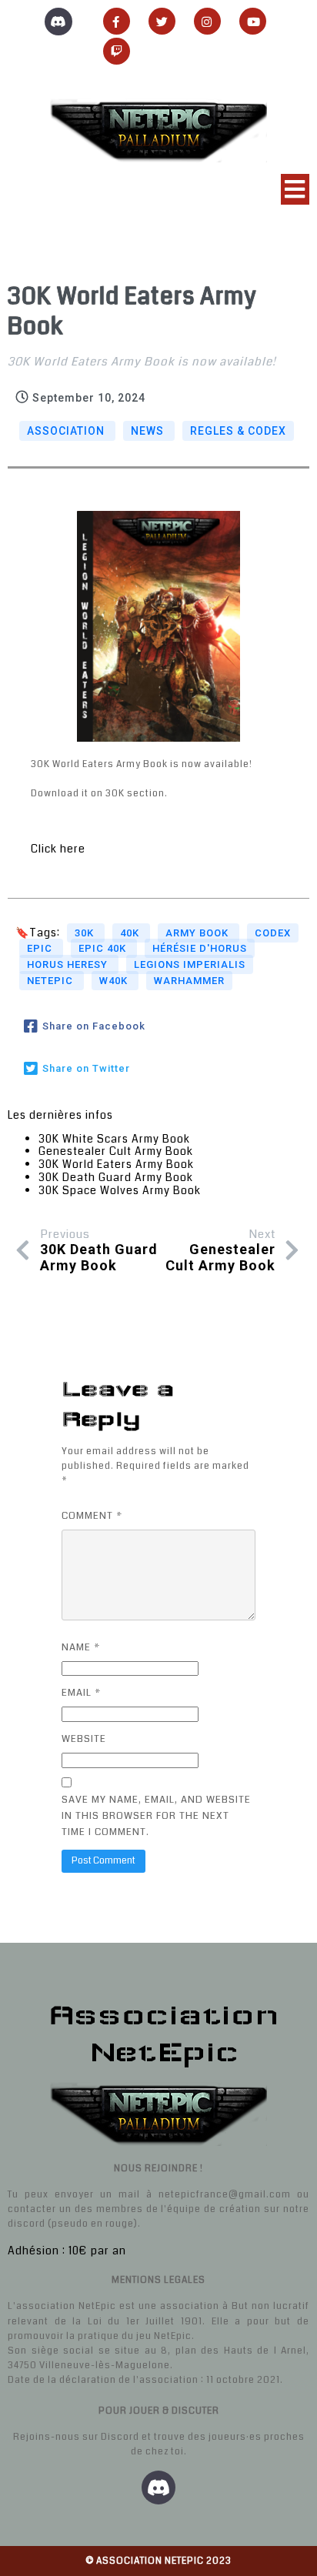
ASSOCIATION (67, 431)
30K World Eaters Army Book (116, 1164)
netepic (52, 981)
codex (273, 933)
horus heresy (69, 964)
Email (82, 1693)
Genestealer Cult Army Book (116, 1151)
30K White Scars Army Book (114, 1139)
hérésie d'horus (200, 948)
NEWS (149, 431)
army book (199, 933)
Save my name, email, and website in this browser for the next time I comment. (156, 1816)
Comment (92, 1516)
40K (131, 933)
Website (84, 1739)
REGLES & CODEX (238, 431)
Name (81, 1647)
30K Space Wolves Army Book (120, 1190)
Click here (58, 849)
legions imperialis (190, 964)
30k (86, 933)
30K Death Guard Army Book (116, 1177)
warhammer (189, 981)
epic (41, 948)
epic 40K (104, 948)
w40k (115, 981)
